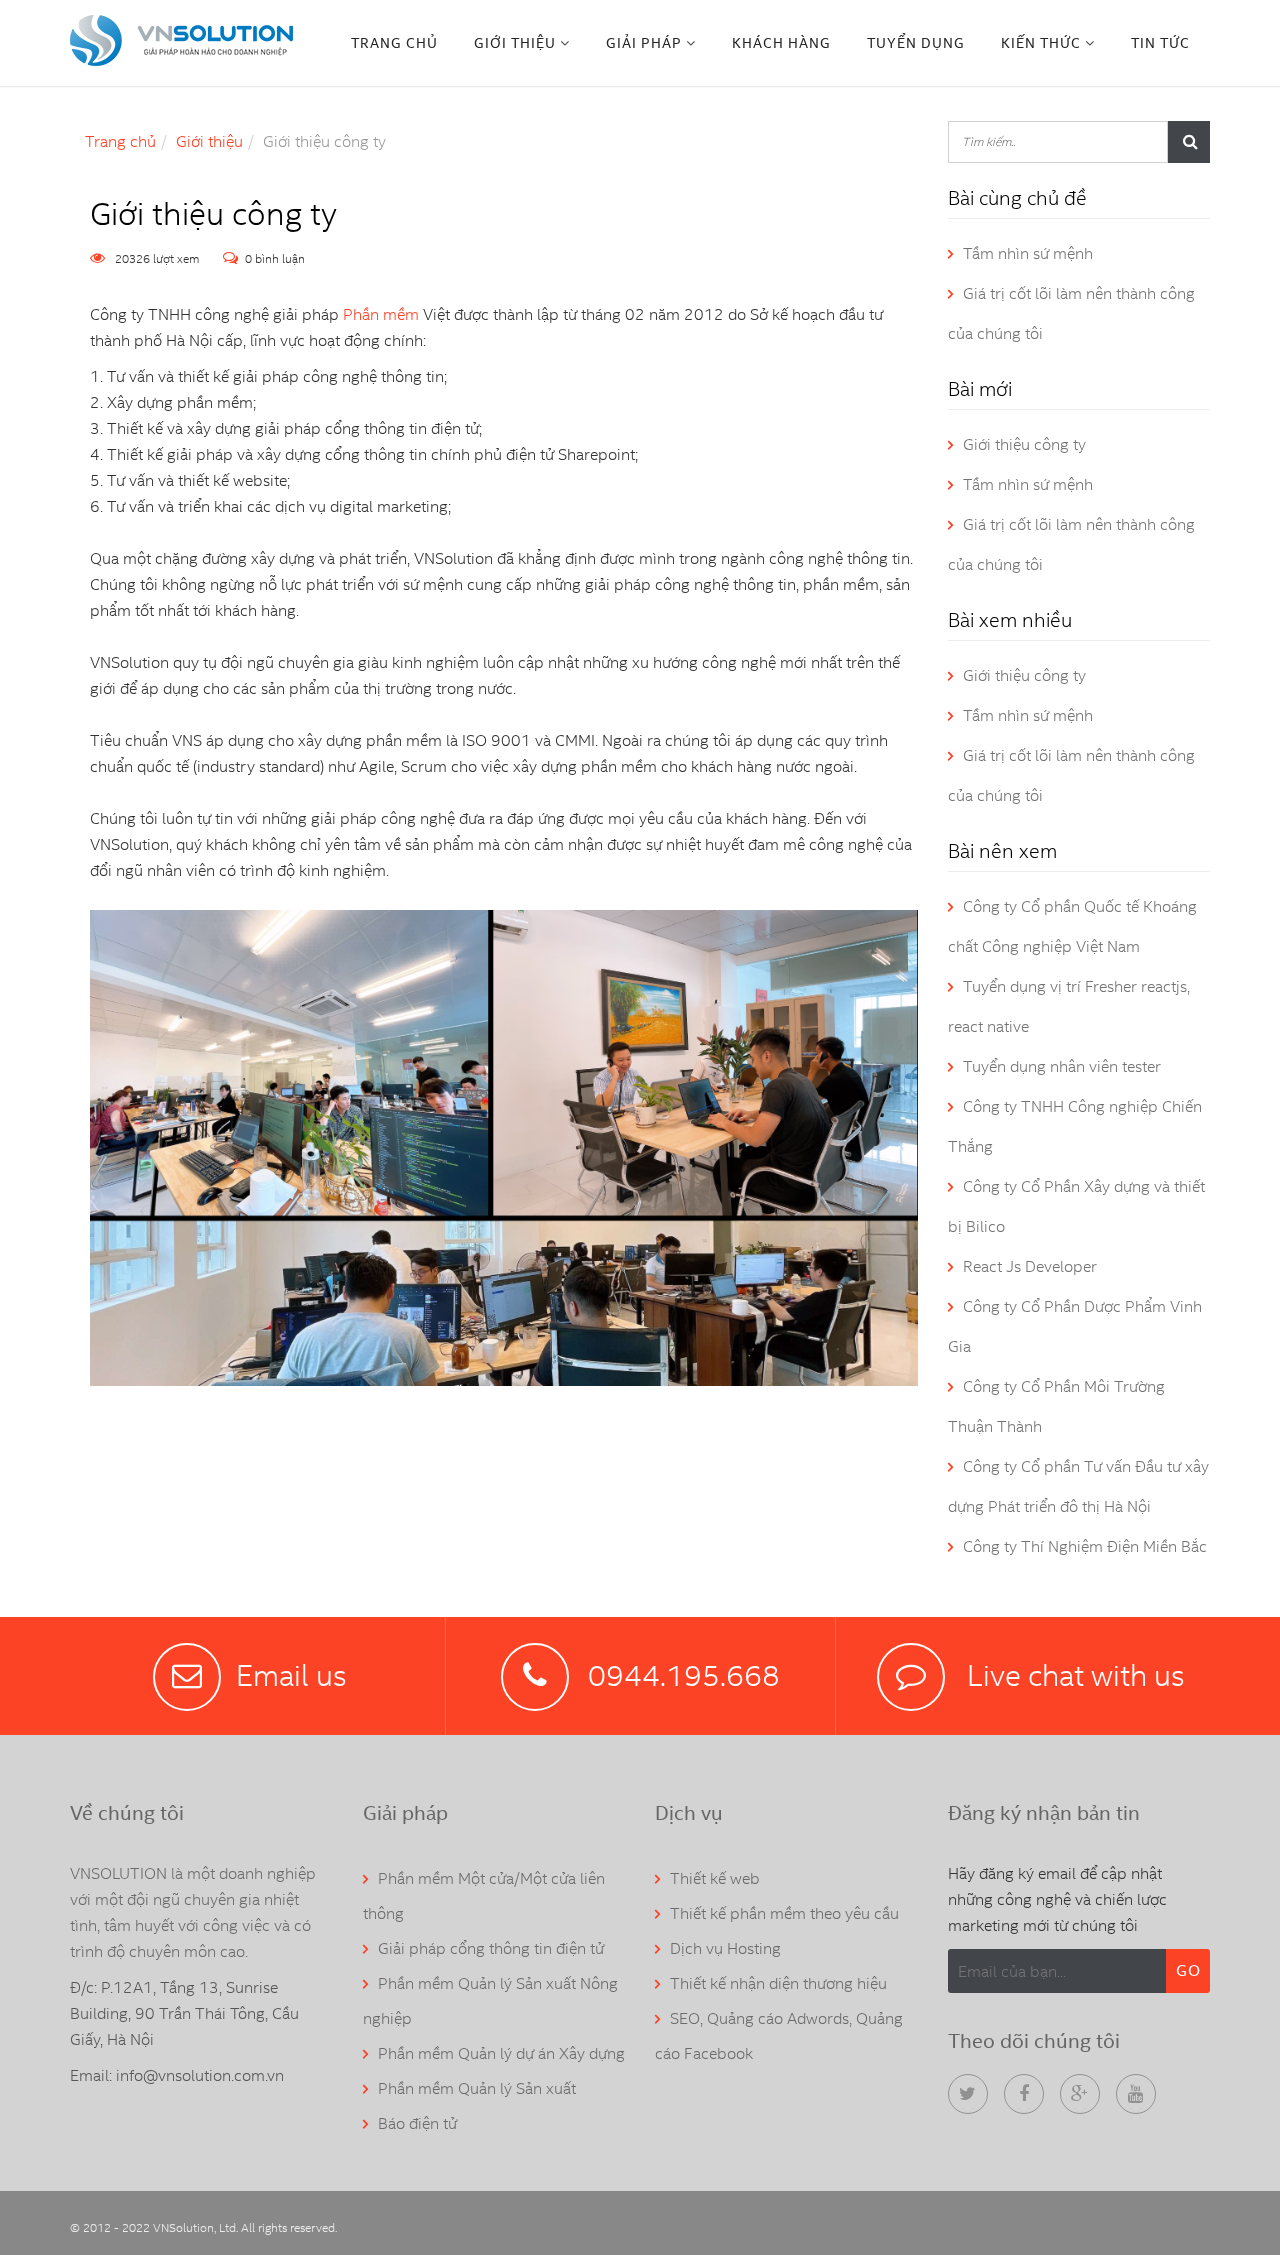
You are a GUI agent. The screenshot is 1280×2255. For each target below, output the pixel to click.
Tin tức (1160, 43)
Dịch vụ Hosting (725, 1948)
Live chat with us (1072, 1675)
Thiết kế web (715, 1878)
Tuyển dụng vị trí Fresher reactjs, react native (1069, 1006)
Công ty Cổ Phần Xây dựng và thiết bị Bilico (1076, 1206)
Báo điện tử (417, 2123)
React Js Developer (1030, 1266)
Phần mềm (381, 314)
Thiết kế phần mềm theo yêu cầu (784, 1913)
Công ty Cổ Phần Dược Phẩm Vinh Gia (1075, 1326)
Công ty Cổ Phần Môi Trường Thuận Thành (1056, 1406)
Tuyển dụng (916, 43)
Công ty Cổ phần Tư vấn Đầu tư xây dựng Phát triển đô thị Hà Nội (1078, 1486)
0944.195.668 (684, 1675)
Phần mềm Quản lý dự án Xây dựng (501, 2053)
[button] (522, 43)
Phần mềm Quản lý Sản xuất (477, 2088)
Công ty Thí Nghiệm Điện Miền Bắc (1085, 1546)
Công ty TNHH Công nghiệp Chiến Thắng (1075, 1126)
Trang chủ (394, 43)
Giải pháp (644, 43)
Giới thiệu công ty (1024, 444)
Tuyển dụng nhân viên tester (1062, 1066)
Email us (291, 1675)
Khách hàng (781, 43)
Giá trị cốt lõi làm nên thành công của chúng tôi (1071, 313)
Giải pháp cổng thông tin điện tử (491, 1948)
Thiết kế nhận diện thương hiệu (778, 1983)
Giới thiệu (209, 141)
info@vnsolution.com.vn (200, 2075)
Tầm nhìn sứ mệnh (1028, 253)
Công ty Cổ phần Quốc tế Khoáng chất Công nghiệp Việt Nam (1072, 926)
